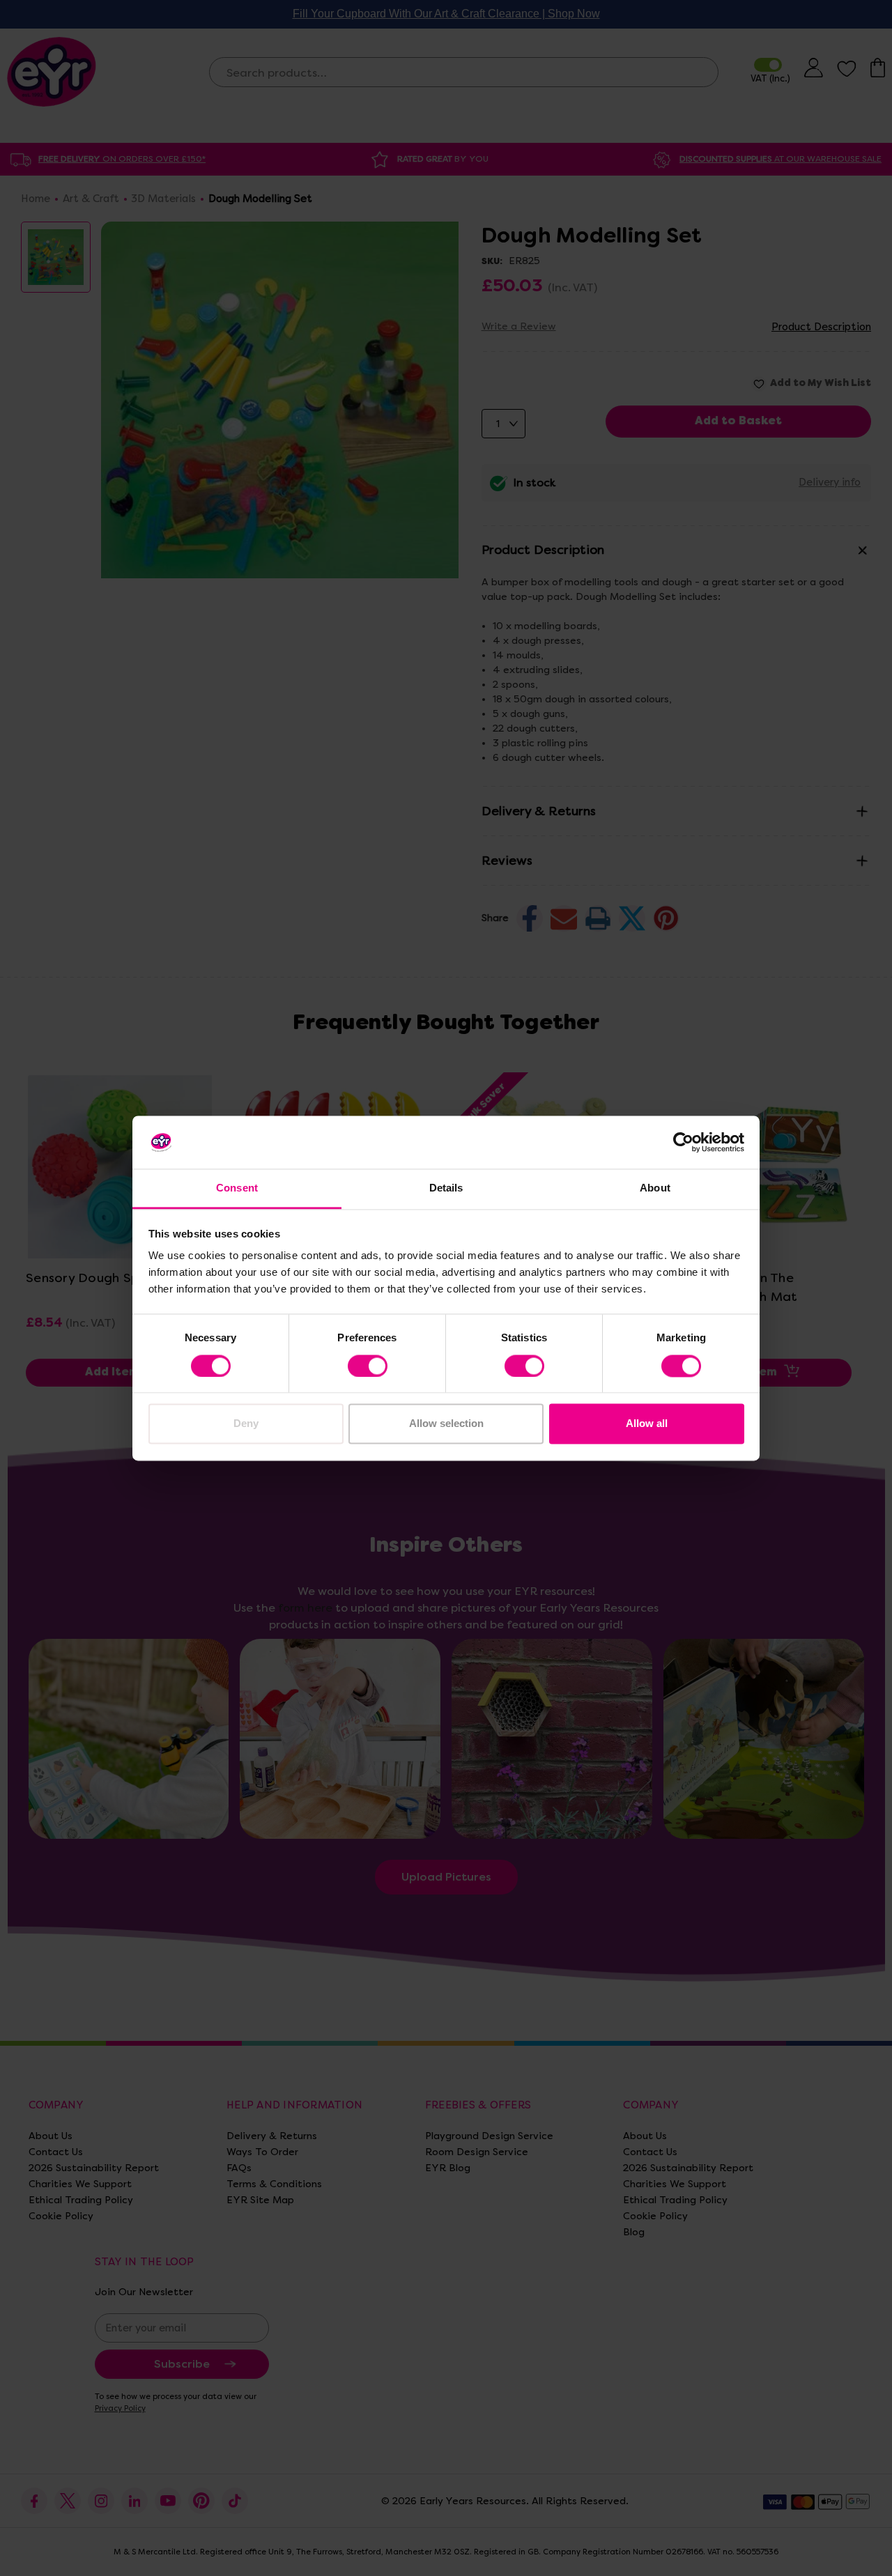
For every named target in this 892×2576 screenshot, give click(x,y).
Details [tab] (446, 1188)
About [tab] (655, 1188)
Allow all (647, 1424)
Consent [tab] (237, 1188)
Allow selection (446, 1424)
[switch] (368, 1366)
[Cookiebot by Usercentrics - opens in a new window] (683, 1142)
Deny (246, 1424)
